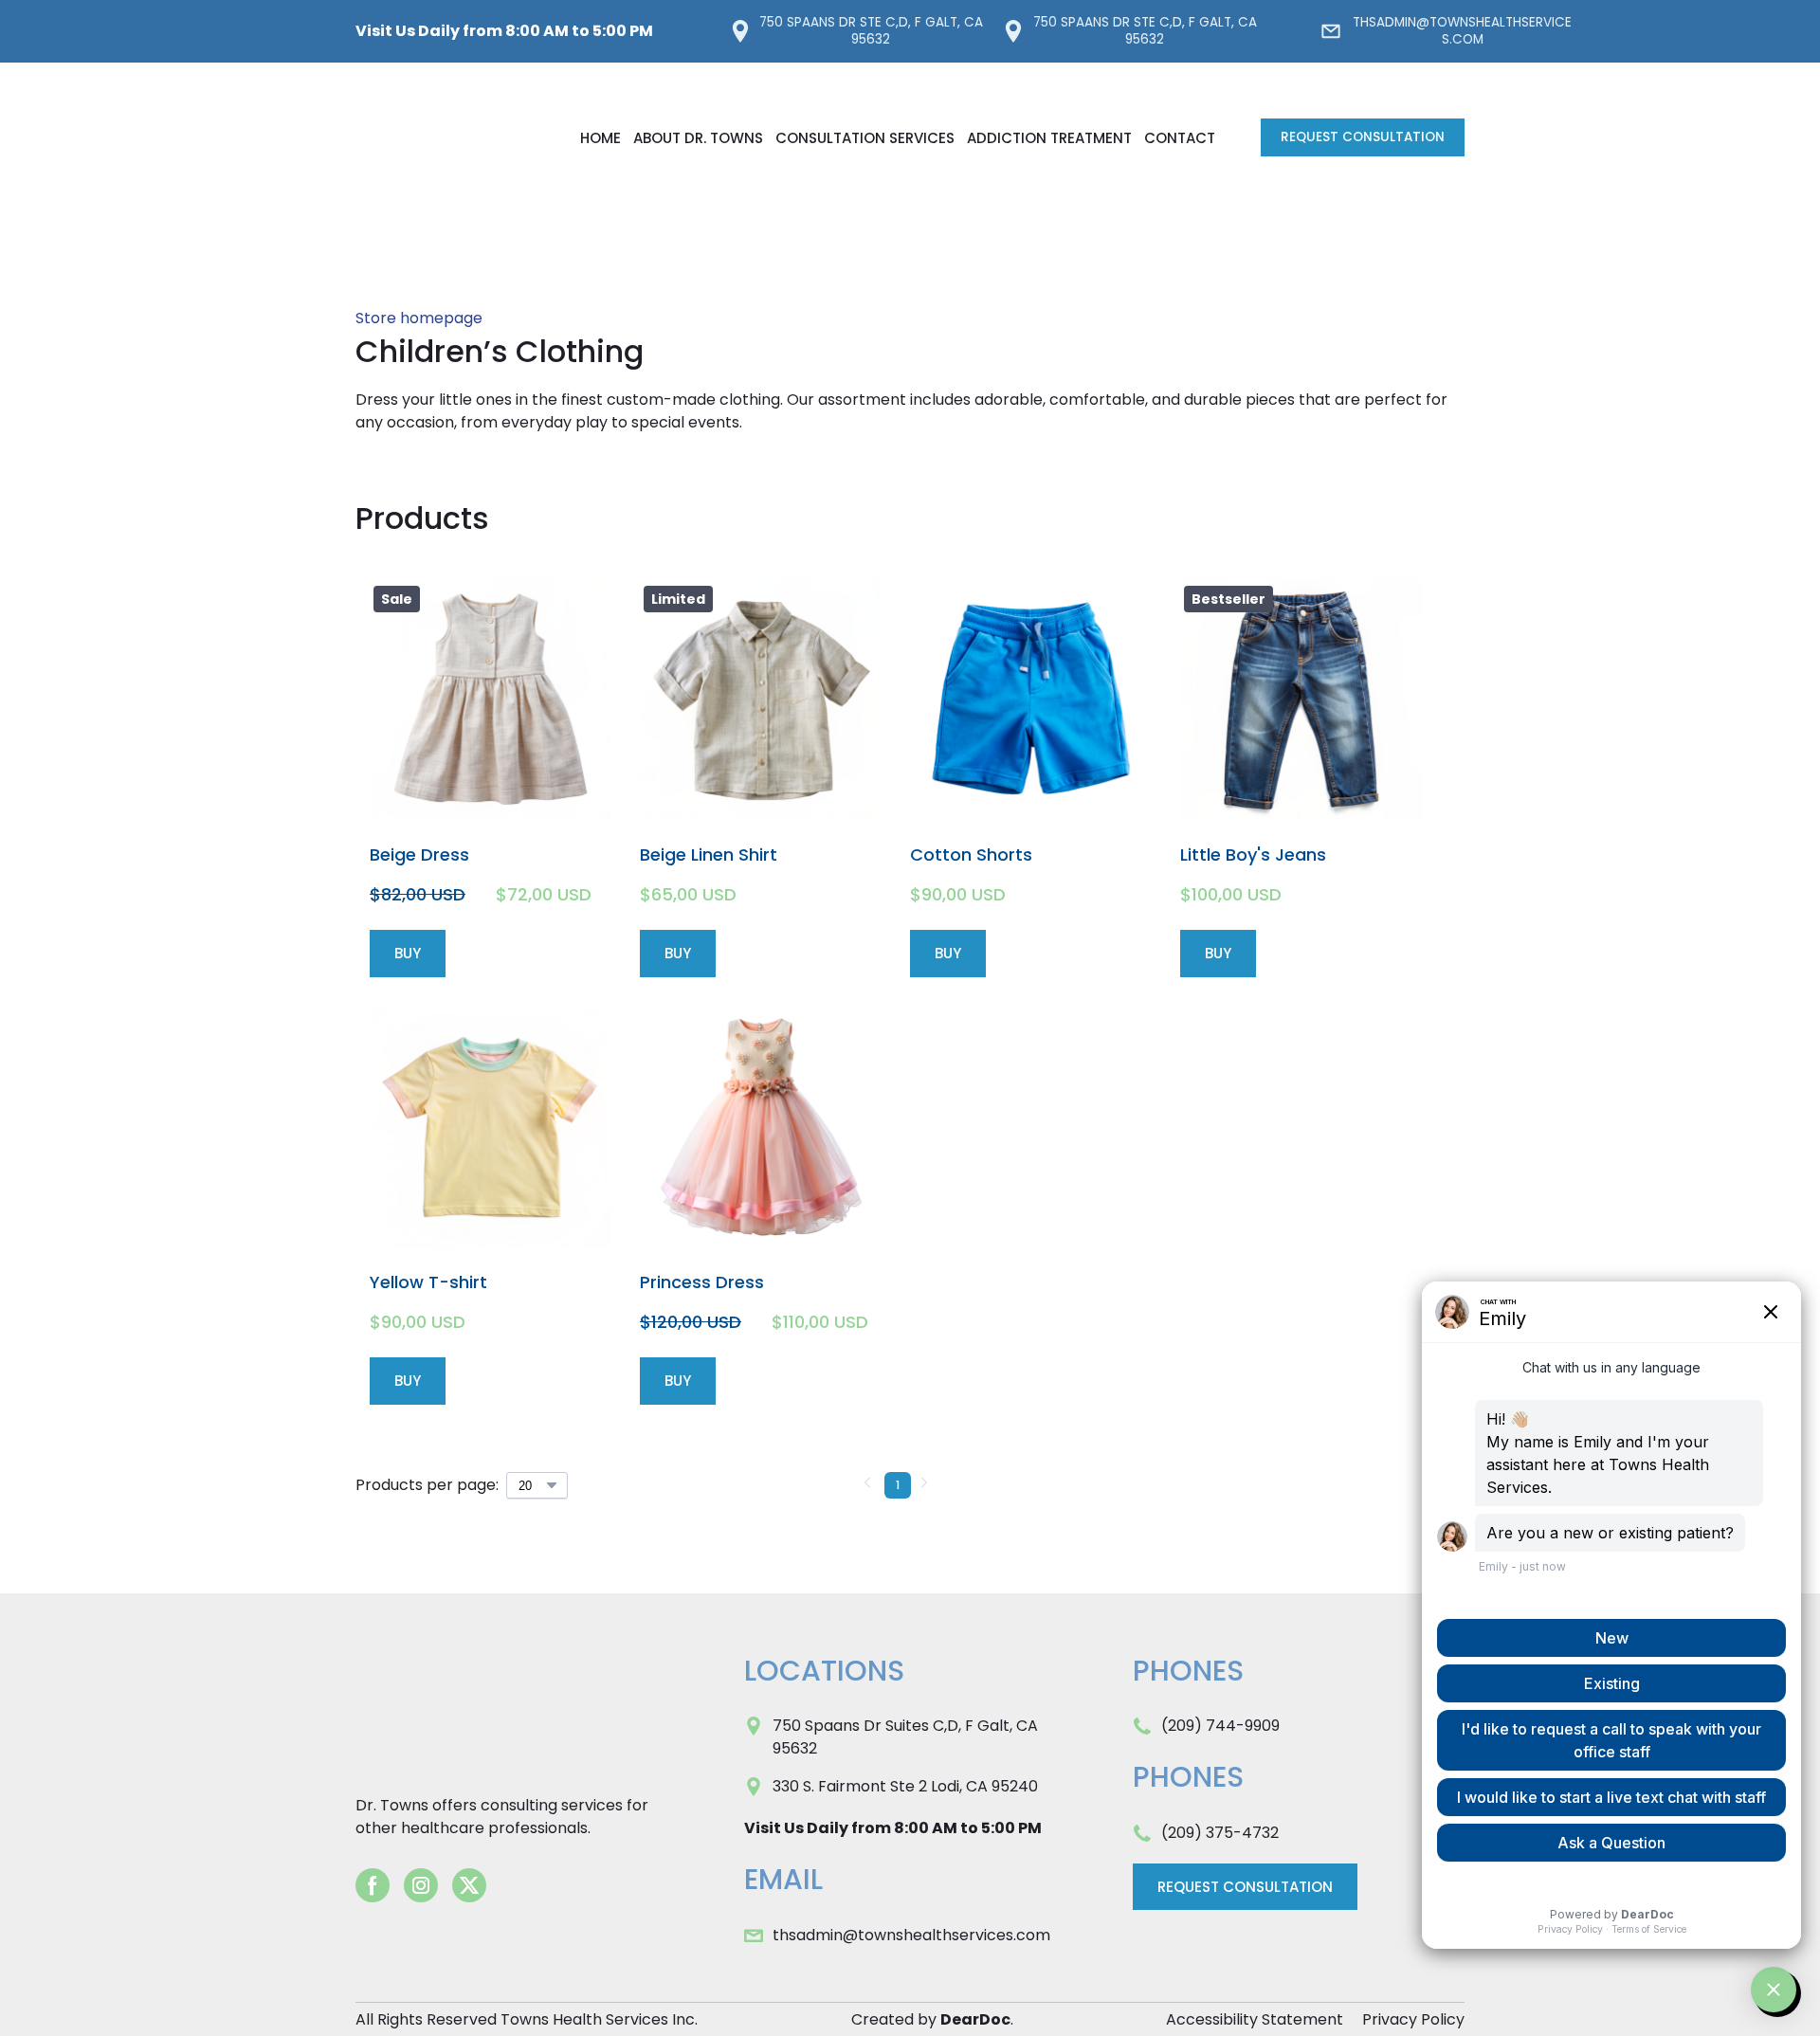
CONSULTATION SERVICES (865, 138)
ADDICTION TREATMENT (1049, 138)
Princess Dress (702, 1282)
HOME (601, 138)
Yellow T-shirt (428, 1282)
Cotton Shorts (971, 854)
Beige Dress (419, 854)
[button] (856, 31)
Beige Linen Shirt (709, 854)
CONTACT (1180, 138)
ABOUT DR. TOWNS (698, 138)
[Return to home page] (449, 137)
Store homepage (419, 318)
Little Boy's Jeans (1253, 854)
